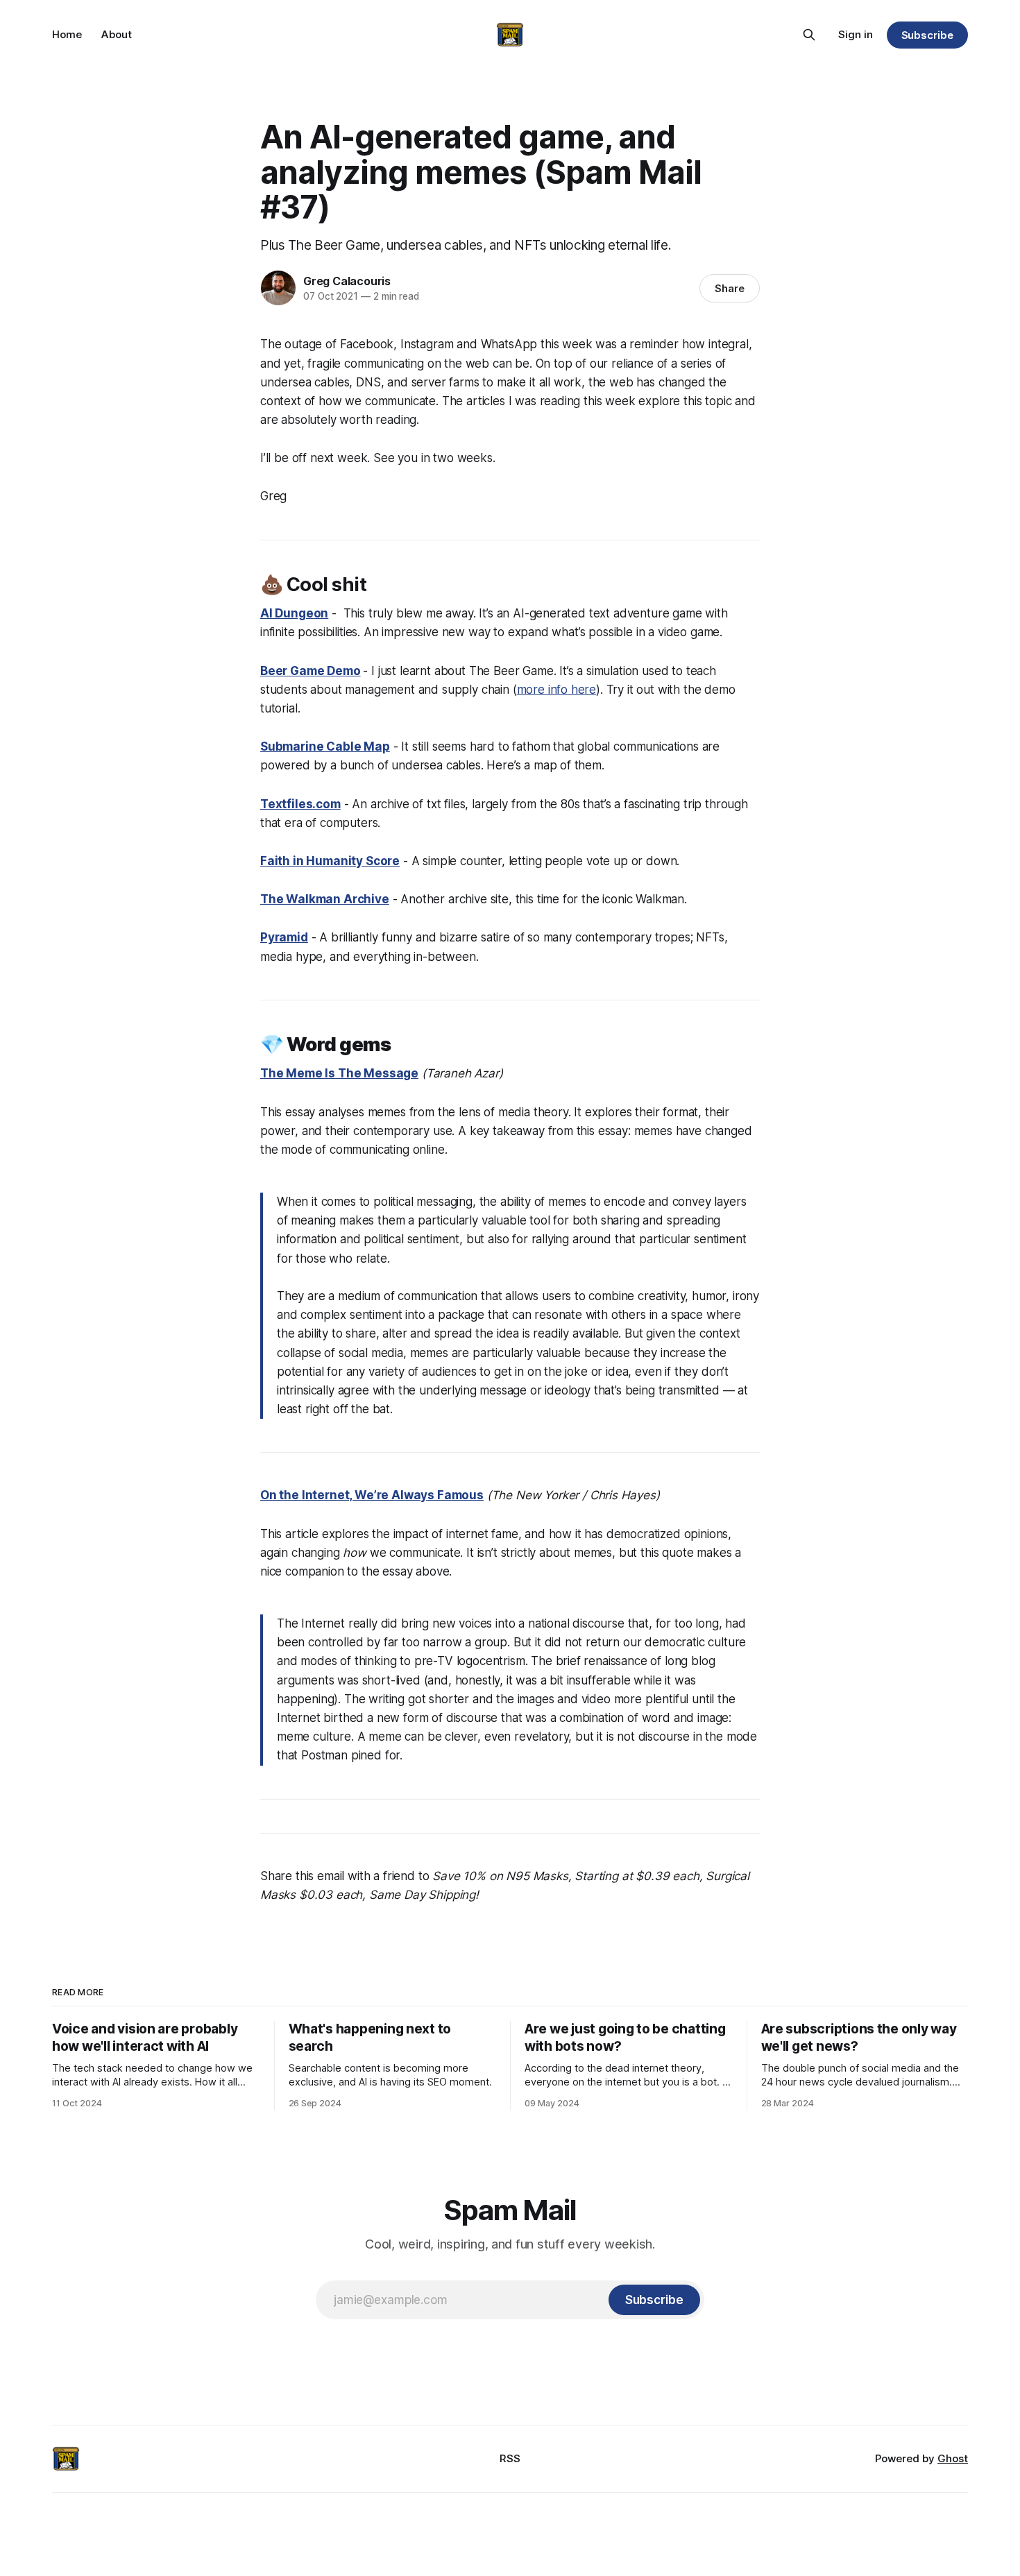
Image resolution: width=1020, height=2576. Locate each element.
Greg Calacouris (347, 281)
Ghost (953, 2458)
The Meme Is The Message (339, 1073)
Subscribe (927, 35)
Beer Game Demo (311, 671)
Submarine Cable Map (325, 747)
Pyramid (284, 937)
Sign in (856, 34)
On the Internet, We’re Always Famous (372, 1495)
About (117, 34)
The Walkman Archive (325, 899)
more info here (557, 690)
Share (730, 288)
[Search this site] (809, 35)
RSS (510, 2458)
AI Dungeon (294, 613)
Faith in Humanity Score (330, 861)
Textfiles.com (300, 804)
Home (67, 34)
